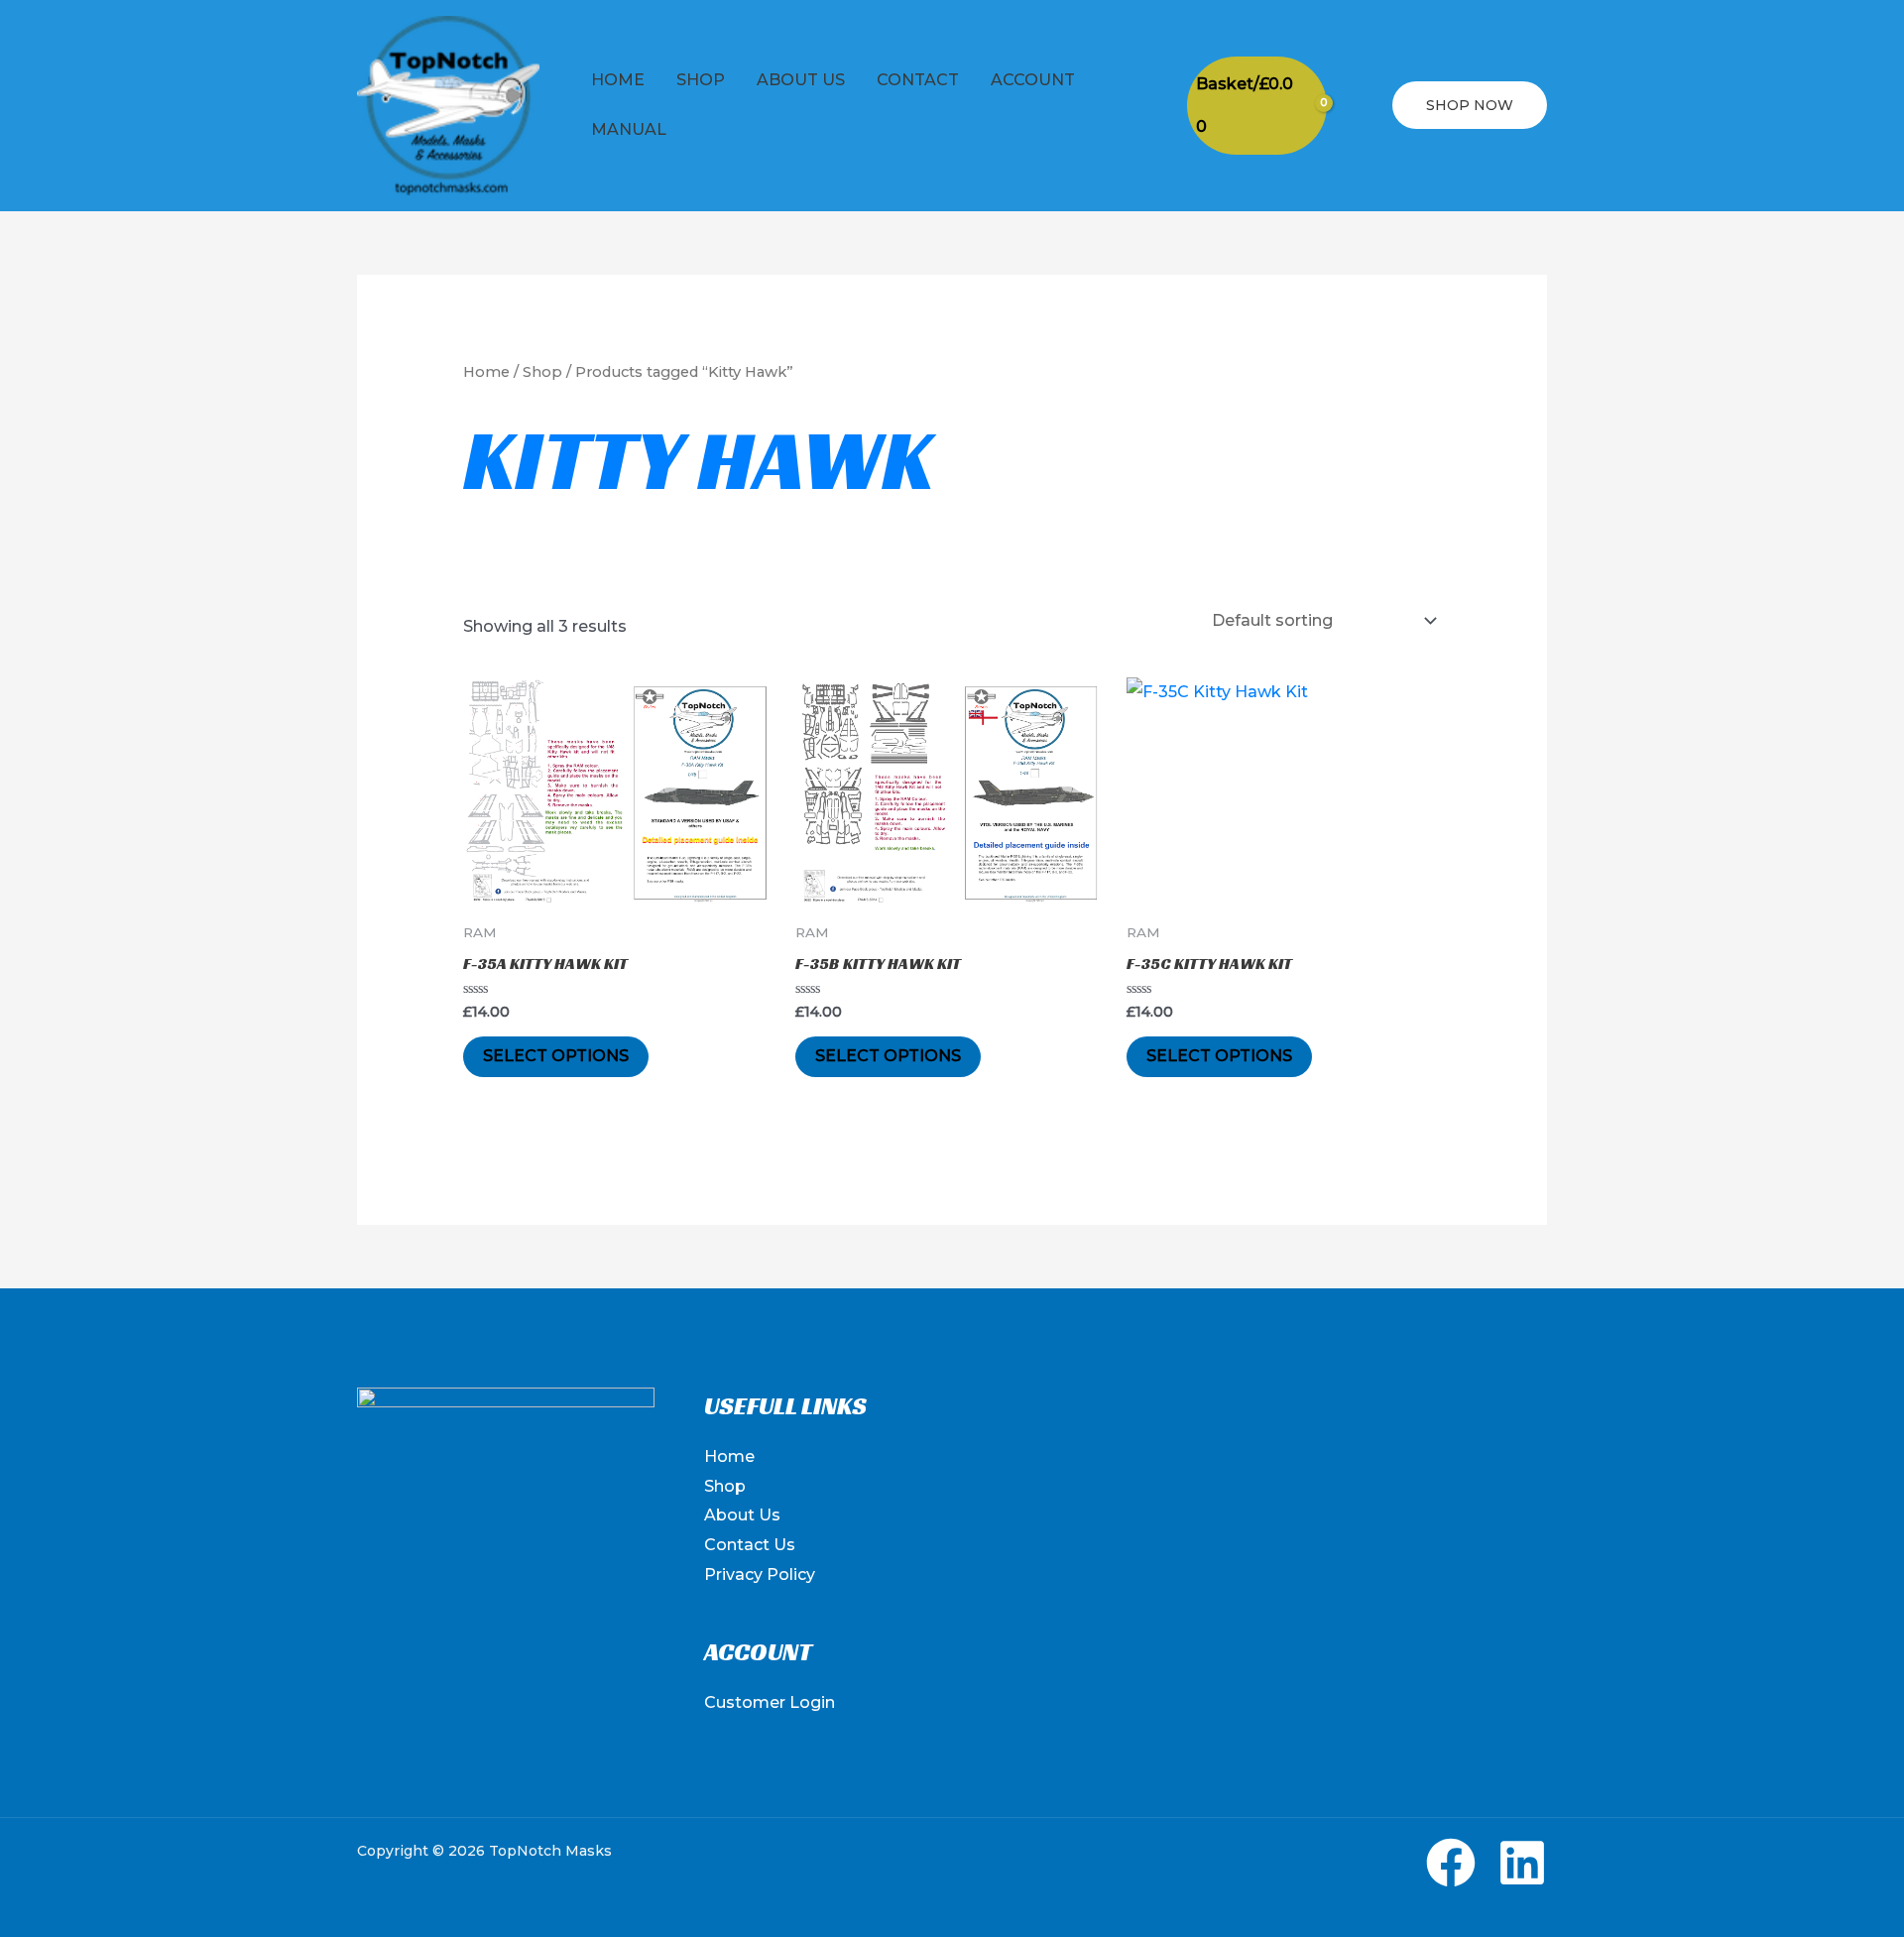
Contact (918, 80)
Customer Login (770, 1702)
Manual (629, 129)
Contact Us (750, 1545)
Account (1033, 80)
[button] (1360, 106)
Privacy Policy (760, 1574)
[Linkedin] (1522, 1863)
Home (618, 80)
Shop (701, 80)
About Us (801, 80)
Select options (556, 1056)
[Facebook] (1451, 1863)
